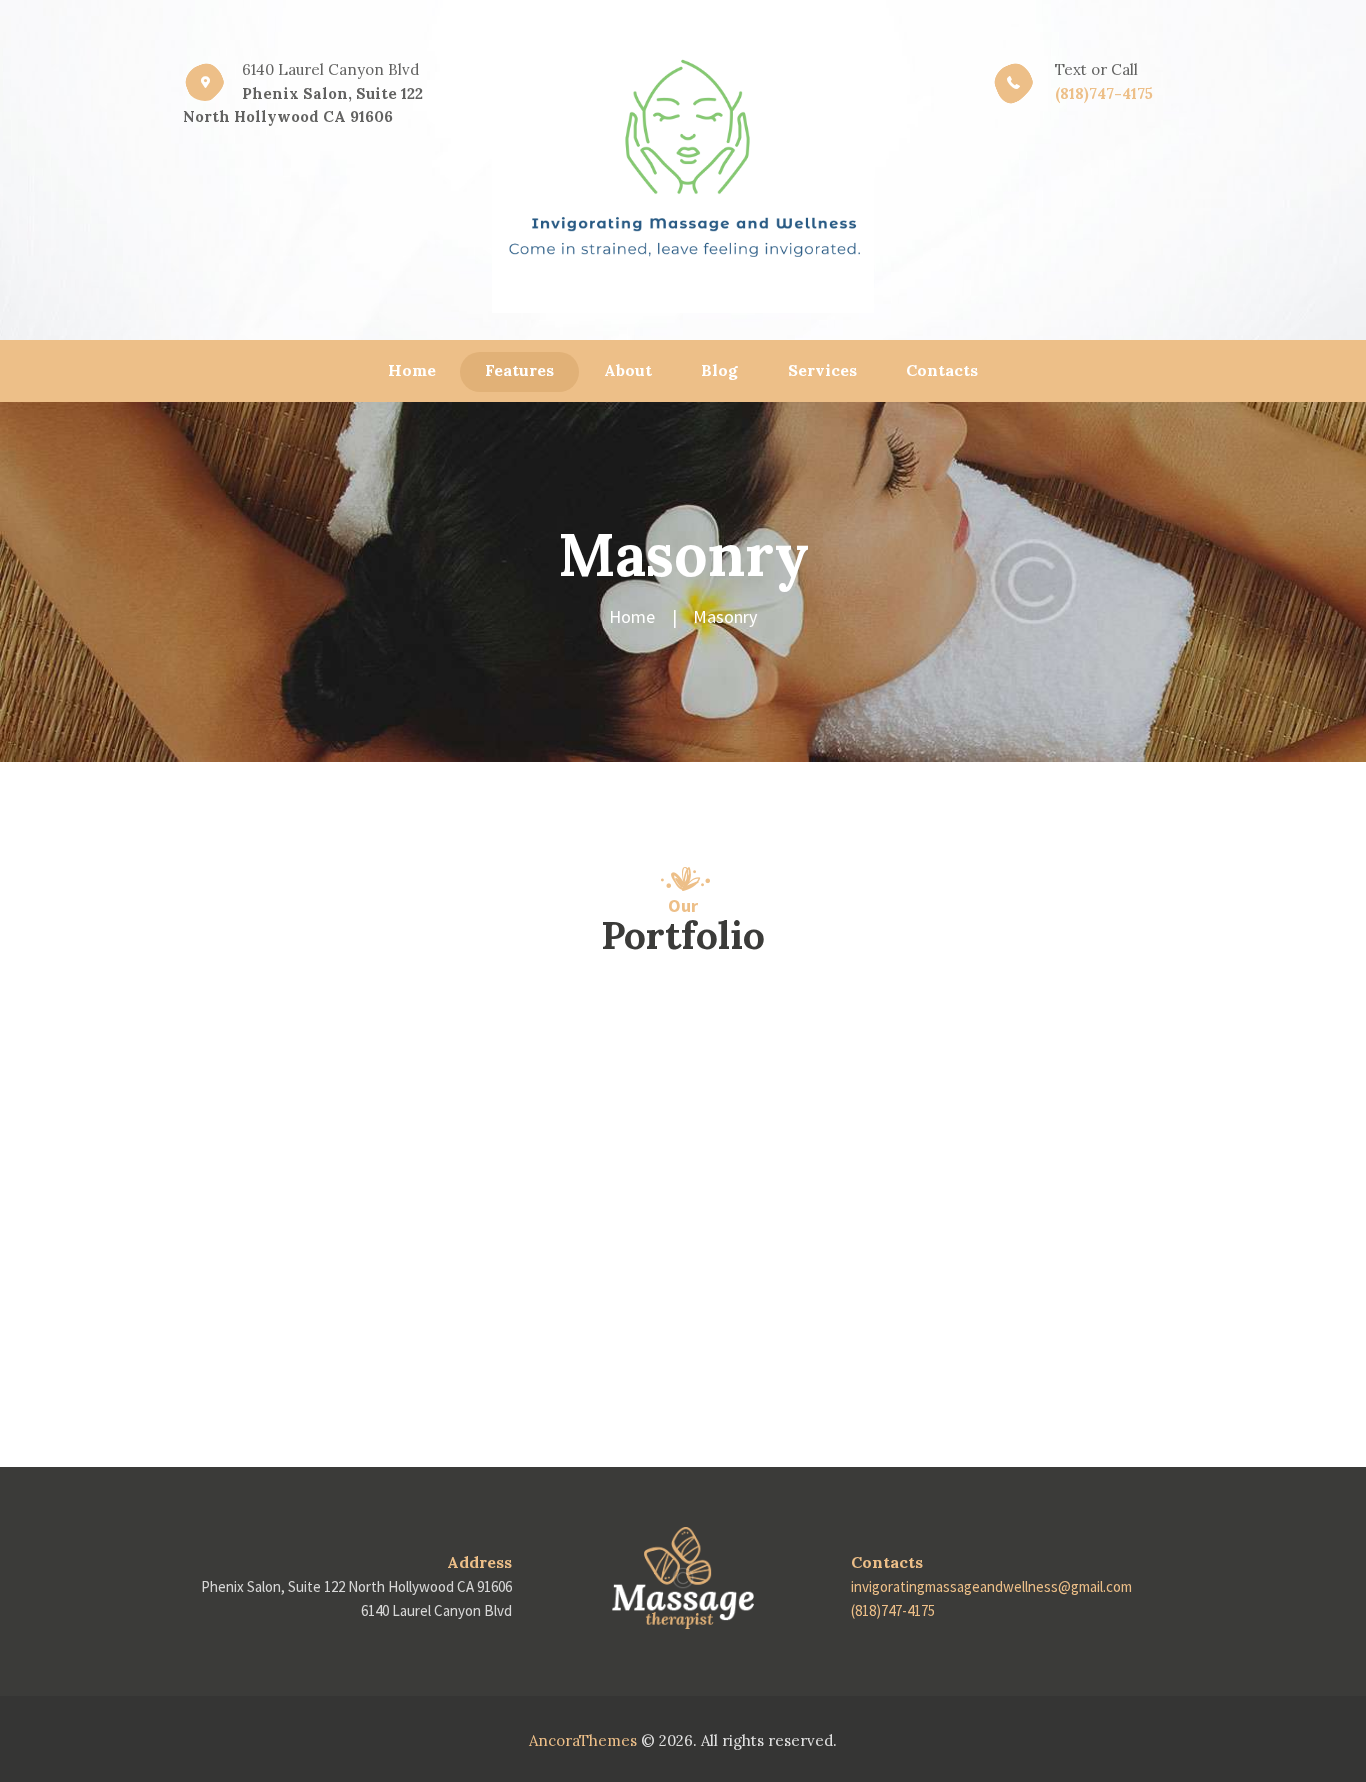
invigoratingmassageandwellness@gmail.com (991, 1586)
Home (632, 616)
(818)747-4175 (1104, 93)
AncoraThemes (583, 1740)
